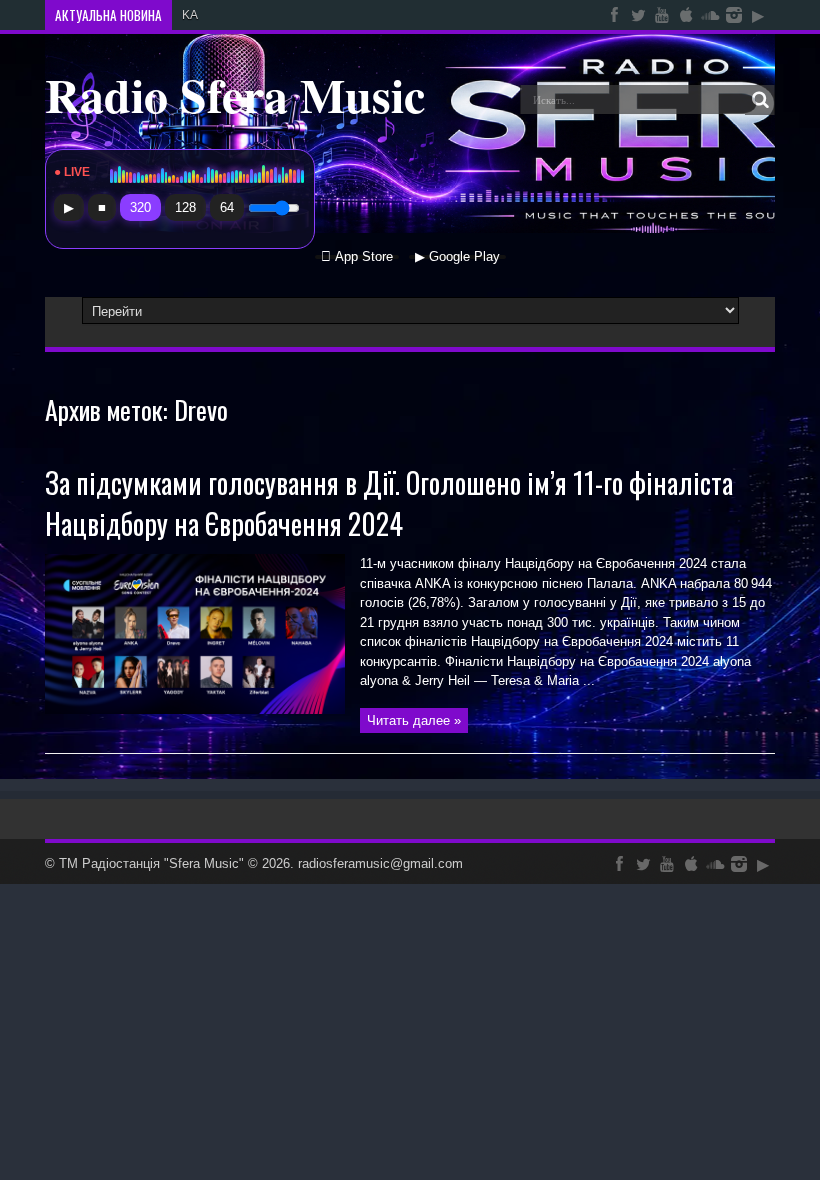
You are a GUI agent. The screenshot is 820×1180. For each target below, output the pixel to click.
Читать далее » (414, 720)
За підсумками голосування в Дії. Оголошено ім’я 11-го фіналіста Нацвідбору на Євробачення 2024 (389, 503)
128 (185, 207)
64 (227, 207)
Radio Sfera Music (235, 94)
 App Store (357, 257)
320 (140, 207)
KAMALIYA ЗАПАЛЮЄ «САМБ (265, 15)
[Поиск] (760, 100)
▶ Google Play (457, 257)
